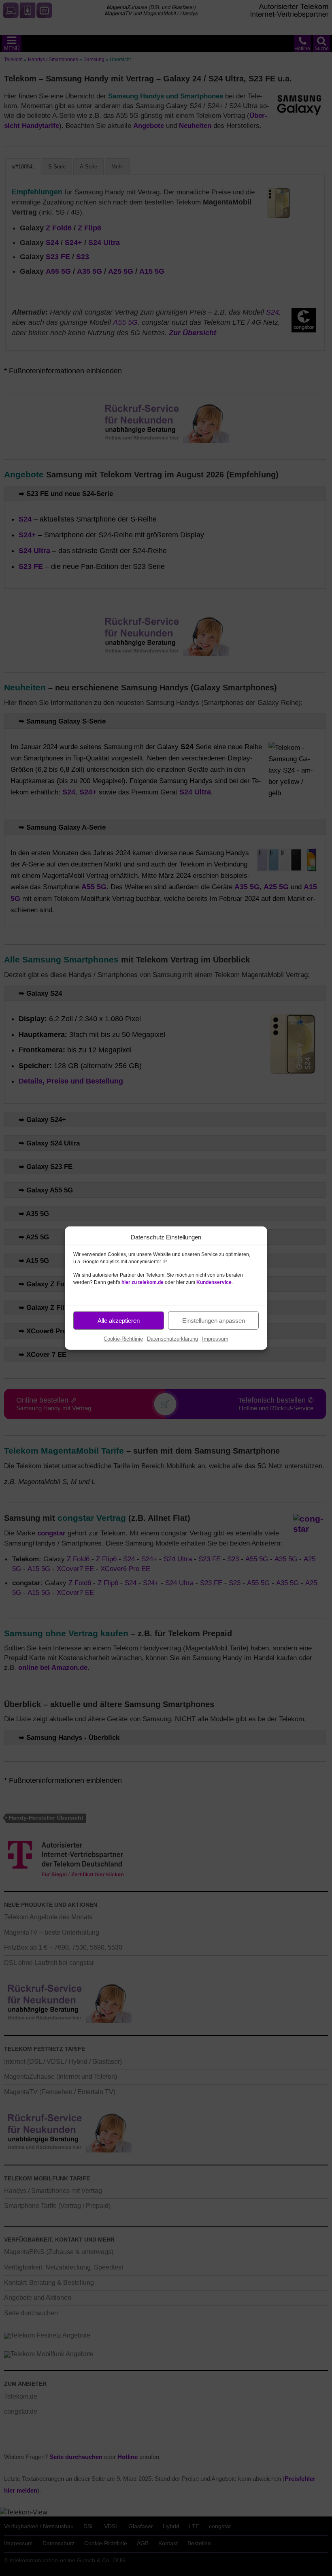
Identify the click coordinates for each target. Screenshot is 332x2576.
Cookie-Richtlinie (123, 1339)
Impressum (215, 1339)
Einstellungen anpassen (214, 1320)
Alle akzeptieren (119, 1320)
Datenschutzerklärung (172, 1339)
